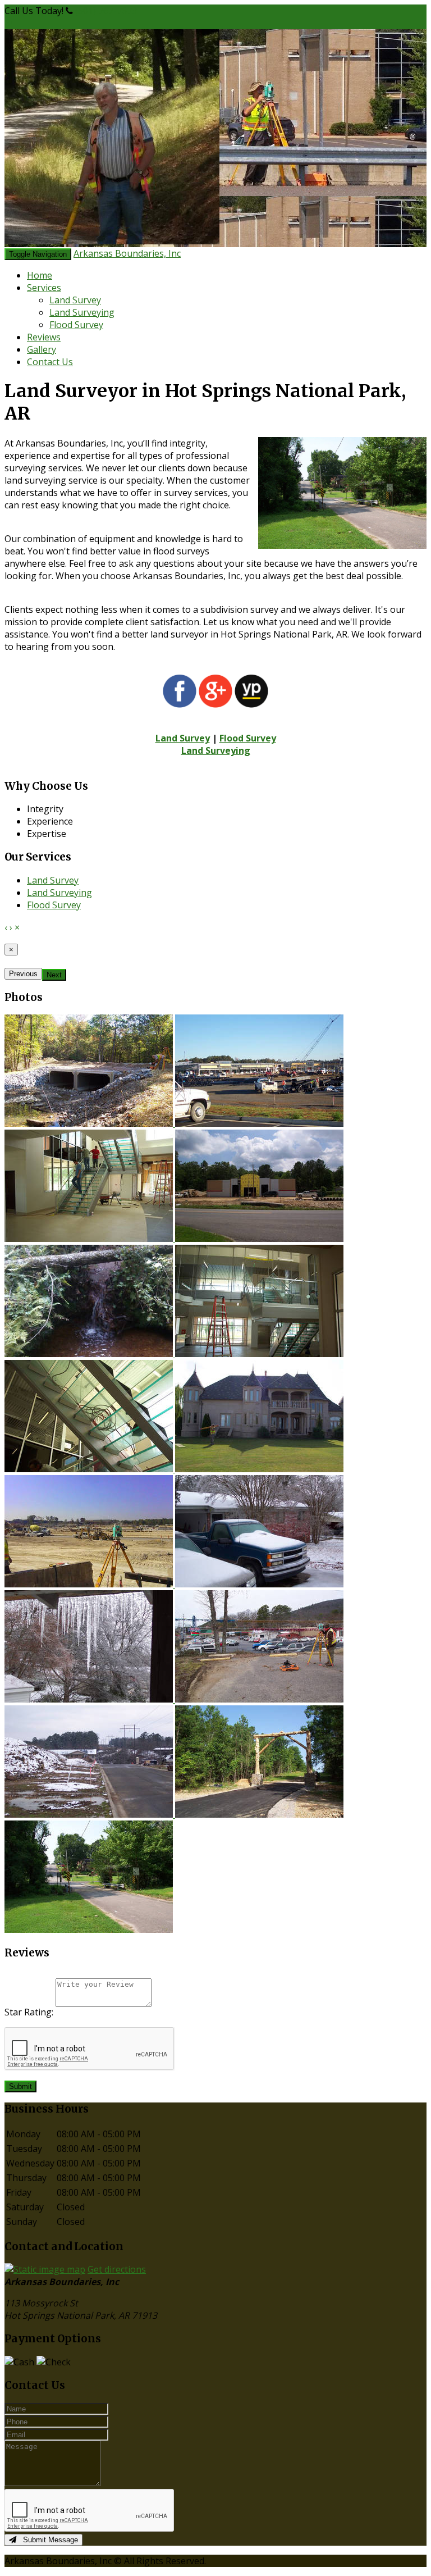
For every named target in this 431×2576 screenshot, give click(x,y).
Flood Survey (76, 325)
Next (54, 975)
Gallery (42, 349)
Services (44, 288)
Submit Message (47, 2540)
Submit (20, 2086)
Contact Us (50, 362)
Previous (23, 974)
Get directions (117, 2269)
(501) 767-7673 (106, 11)
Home (40, 275)
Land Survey (75, 300)
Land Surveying (82, 312)
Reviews (44, 337)
